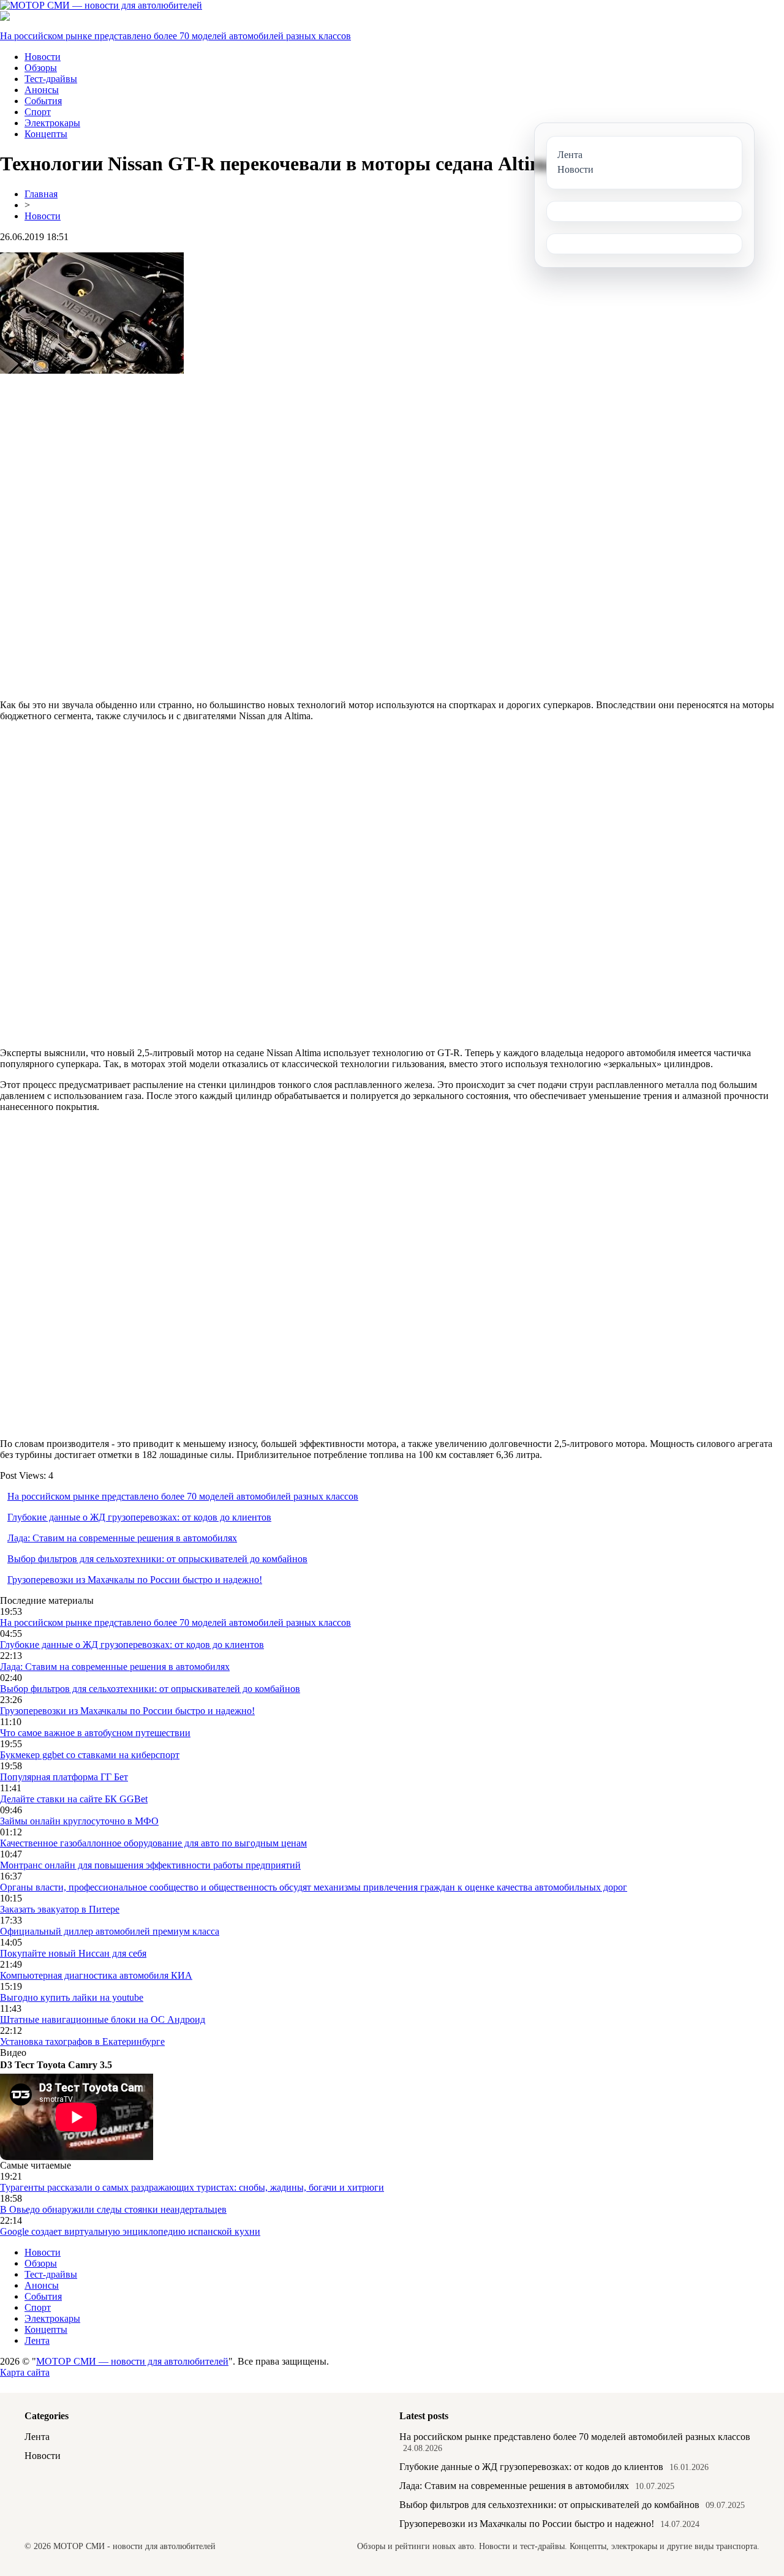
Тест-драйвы (51, 79)
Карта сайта (25, 2372)
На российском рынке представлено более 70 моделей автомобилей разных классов (175, 36)
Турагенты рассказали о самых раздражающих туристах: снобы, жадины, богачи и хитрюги (192, 2187)
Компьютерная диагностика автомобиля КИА (96, 1975)
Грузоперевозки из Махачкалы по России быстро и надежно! (135, 1580)
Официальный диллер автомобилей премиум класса (110, 1931)
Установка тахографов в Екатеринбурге (82, 2042)
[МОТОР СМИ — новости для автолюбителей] (101, 5)
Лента (37, 2340)
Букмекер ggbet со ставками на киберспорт (90, 1755)
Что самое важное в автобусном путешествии (95, 1733)
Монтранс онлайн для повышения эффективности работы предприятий (150, 1865)
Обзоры (41, 68)
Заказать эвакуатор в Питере (60, 1909)
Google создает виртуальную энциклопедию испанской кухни (130, 2231)
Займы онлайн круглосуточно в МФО (79, 1821)
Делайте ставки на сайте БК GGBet (74, 1799)
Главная (41, 194)
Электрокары (52, 123)
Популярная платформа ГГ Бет (64, 1777)
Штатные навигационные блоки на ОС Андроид (103, 2019)
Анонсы (42, 90)
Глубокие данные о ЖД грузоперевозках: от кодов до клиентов (139, 1517)
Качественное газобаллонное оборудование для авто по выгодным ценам (153, 1843)
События (43, 101)
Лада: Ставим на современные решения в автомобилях (122, 1538)
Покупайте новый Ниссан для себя (73, 1953)
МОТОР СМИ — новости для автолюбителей (132, 2361)
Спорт (38, 112)
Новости (43, 57)
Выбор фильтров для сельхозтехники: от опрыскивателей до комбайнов (157, 1559)
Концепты (46, 134)
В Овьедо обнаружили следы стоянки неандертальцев (113, 2209)
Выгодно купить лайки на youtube (72, 1997)
